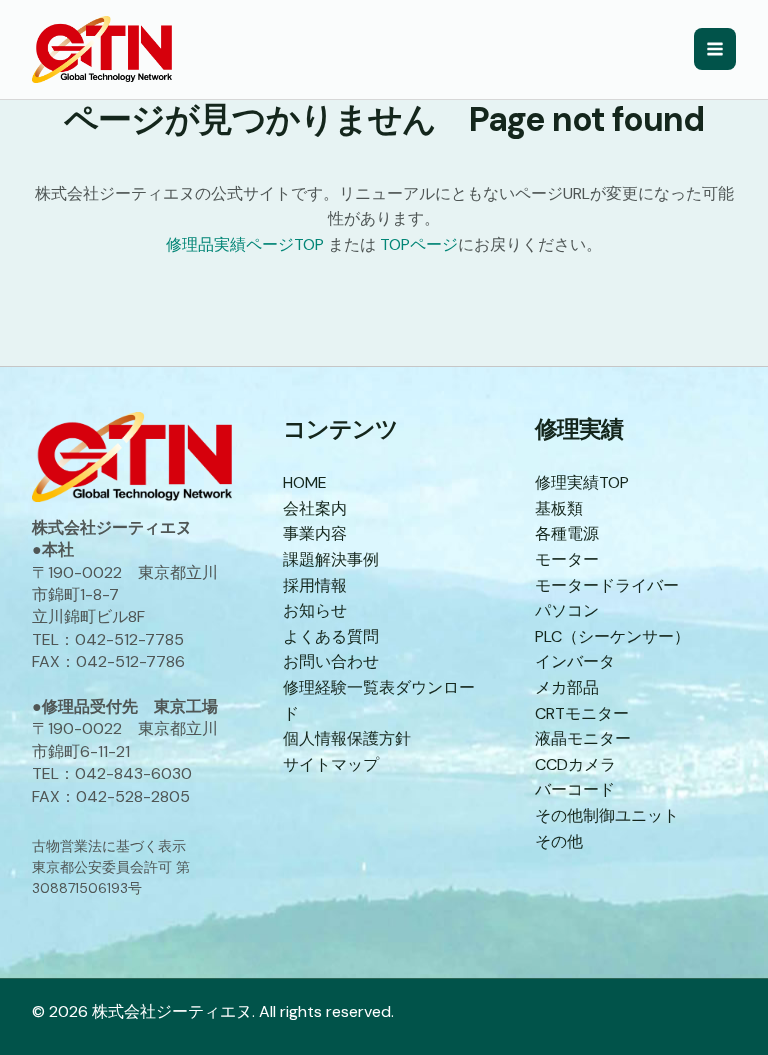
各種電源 (567, 533)
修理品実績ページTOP (245, 244)
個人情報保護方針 (347, 738)
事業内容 (315, 533)
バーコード (575, 789)
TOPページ (419, 244)
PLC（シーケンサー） (612, 636)
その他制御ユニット (607, 815)
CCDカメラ (575, 764)
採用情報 (315, 585)
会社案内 (315, 508)
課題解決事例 (331, 559)
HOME (305, 482)
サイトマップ (331, 764)
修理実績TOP (582, 482)
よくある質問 (331, 636)
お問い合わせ (331, 661)
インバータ (575, 661)
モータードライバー (607, 585)
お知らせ (315, 610)
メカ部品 (567, 687)
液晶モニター (583, 738)
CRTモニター (582, 713)
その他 (559, 841)
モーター (567, 559)
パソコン (567, 610)
